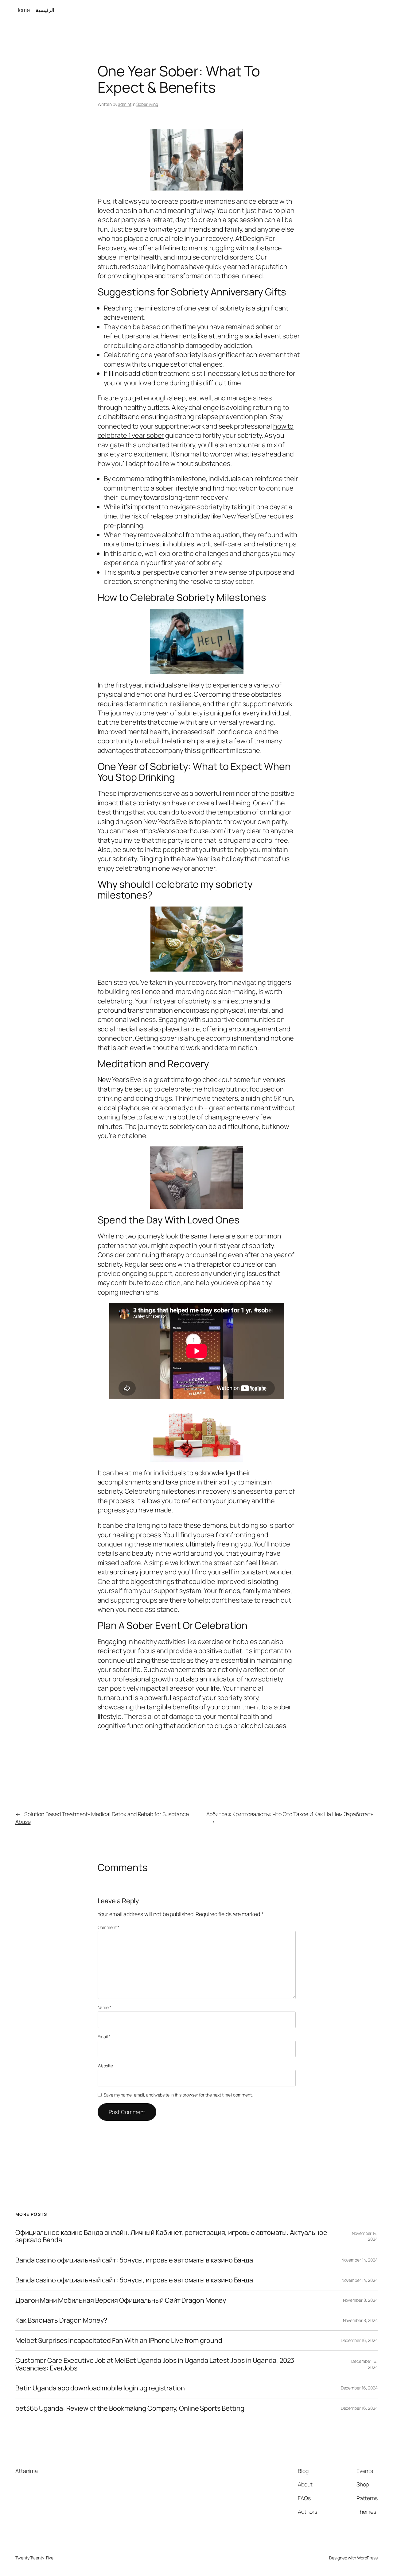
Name (105, 2007)
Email (104, 2037)
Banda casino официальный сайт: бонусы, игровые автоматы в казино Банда (134, 2260)
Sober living (147, 104)
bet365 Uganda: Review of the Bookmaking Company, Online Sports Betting (130, 2408)
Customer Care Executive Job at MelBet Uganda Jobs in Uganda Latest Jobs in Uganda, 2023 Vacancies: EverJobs (155, 2364)
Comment (109, 1927)
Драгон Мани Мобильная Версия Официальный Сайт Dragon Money (121, 2300)
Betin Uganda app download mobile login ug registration (100, 2388)
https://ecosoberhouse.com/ (183, 831)
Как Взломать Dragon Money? (61, 2320)
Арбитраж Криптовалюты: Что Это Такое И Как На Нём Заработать (290, 1814)
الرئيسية (45, 10)
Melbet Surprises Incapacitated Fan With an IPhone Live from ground (119, 2340)
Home (23, 10)
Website (105, 2066)
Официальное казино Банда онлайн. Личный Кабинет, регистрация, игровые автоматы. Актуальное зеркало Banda (171, 2236)
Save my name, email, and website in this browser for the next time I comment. (178, 2095)
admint (125, 104)
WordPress (367, 2558)
